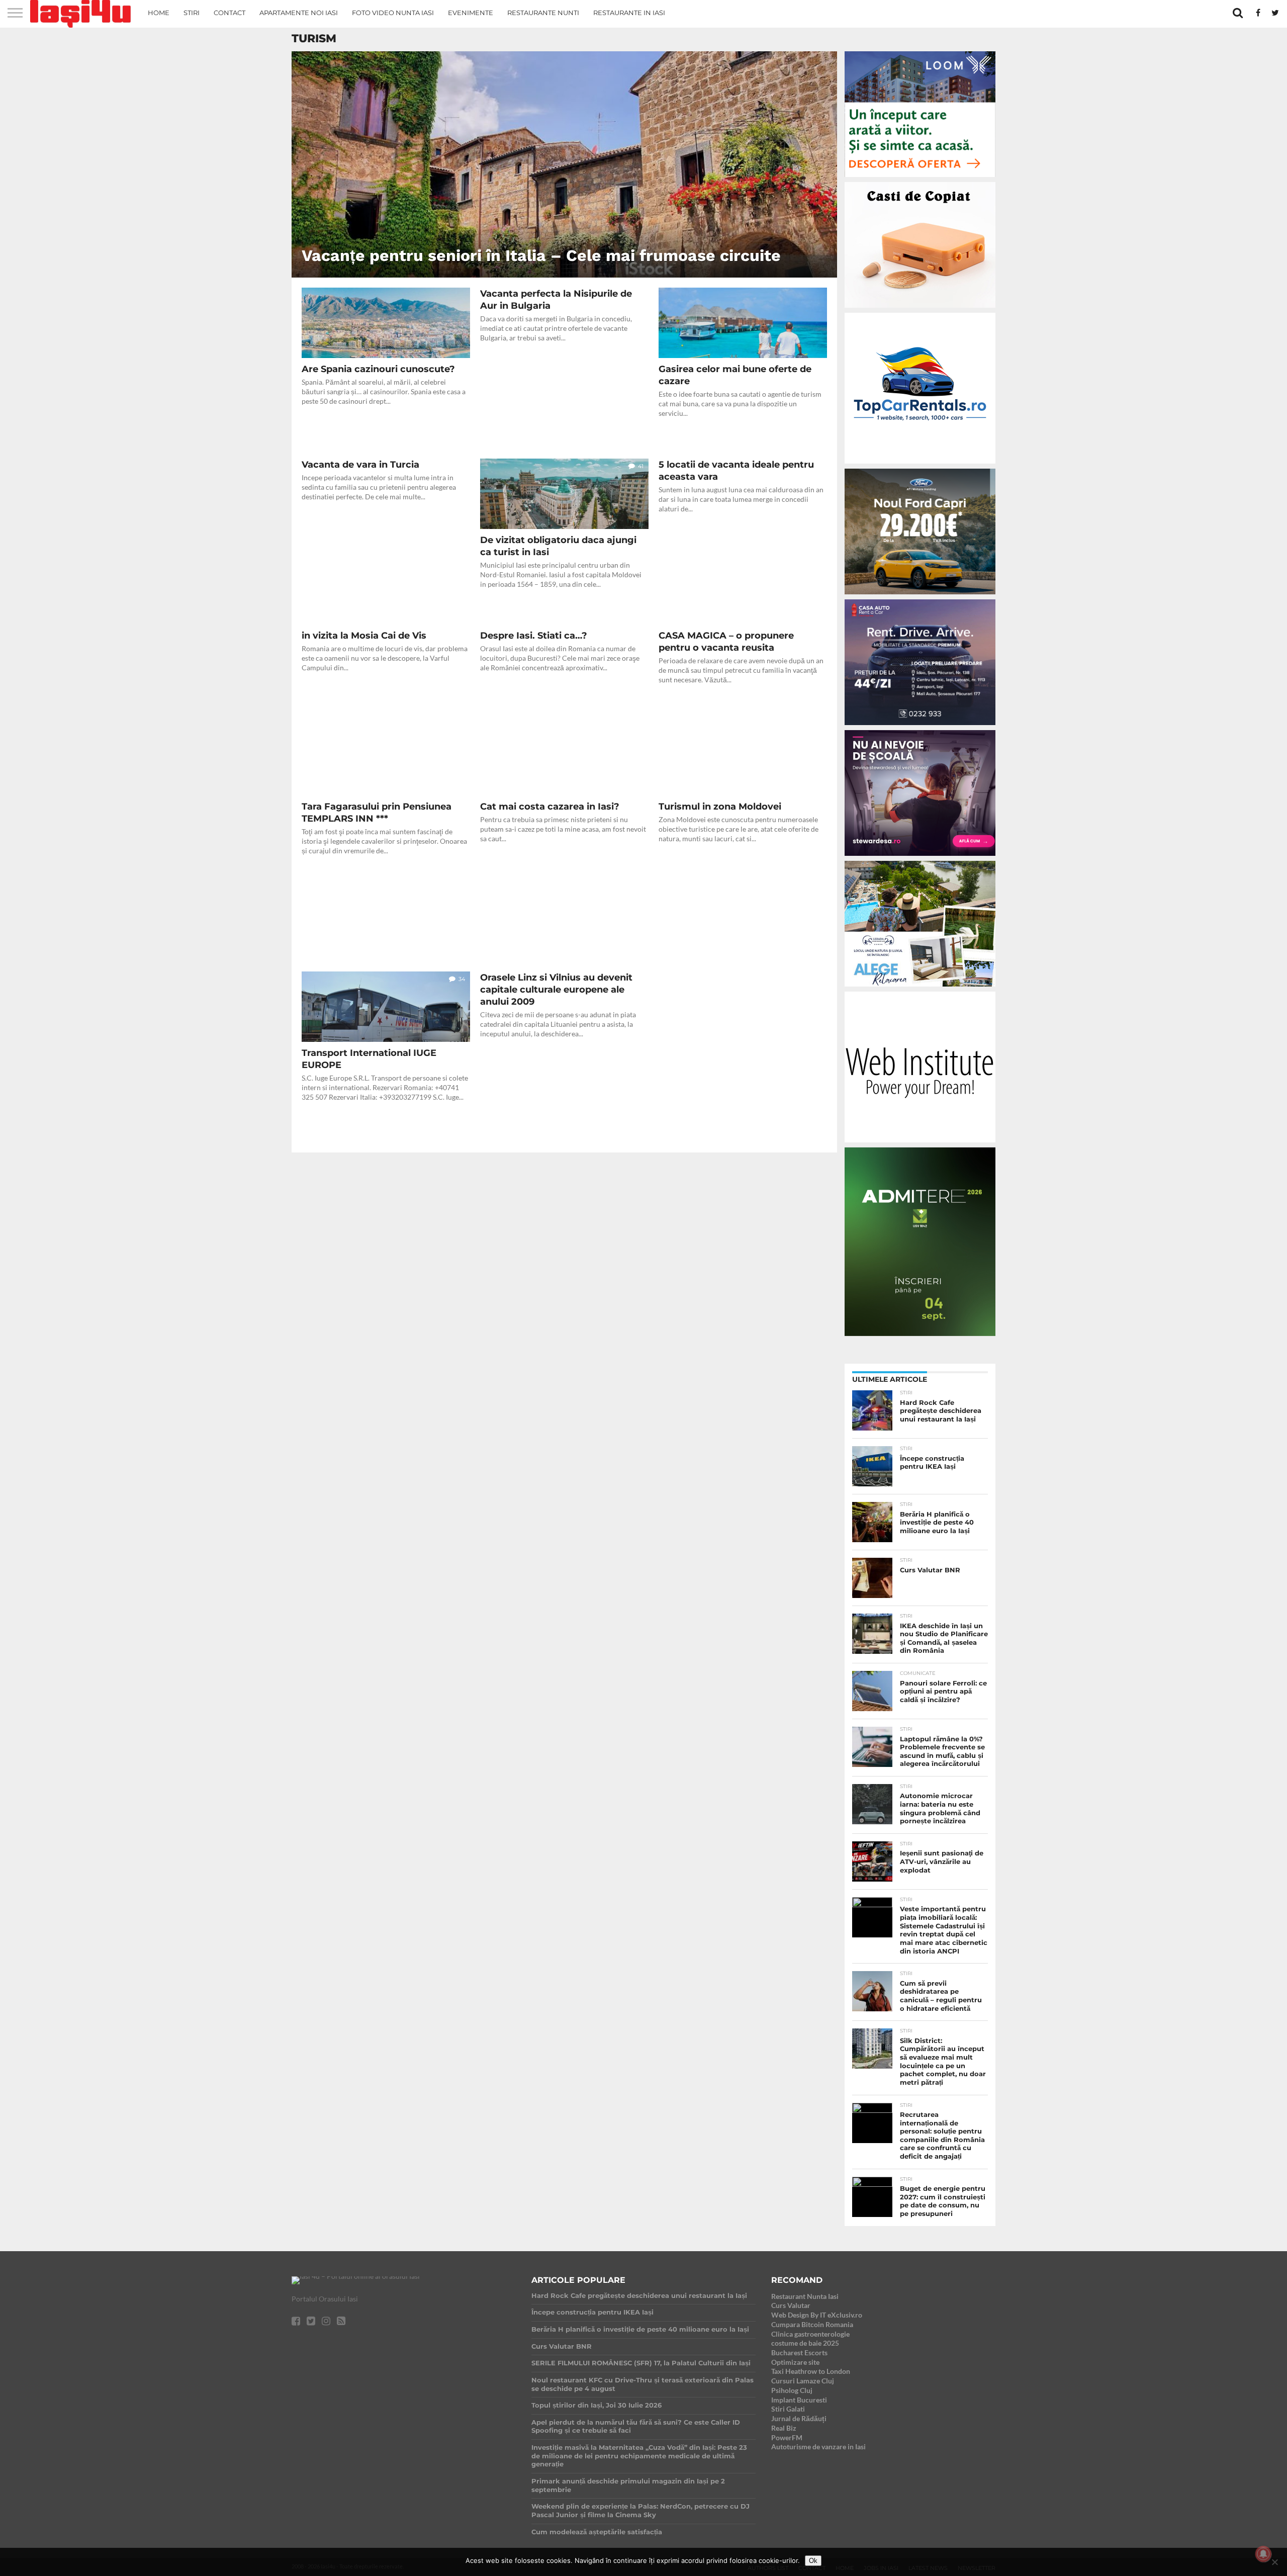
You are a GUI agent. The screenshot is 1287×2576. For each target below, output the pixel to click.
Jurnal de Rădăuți (799, 2418)
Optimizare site (795, 2362)
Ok (813, 2561)
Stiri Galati (788, 2409)
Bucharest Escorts (799, 2352)
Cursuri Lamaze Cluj (803, 2381)
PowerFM (787, 2437)
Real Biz (784, 2428)
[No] (1274, 2562)
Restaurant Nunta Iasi (805, 2296)
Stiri (192, 13)
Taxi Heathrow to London (811, 2371)
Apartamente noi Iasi (299, 13)
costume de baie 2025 (805, 2343)
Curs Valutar (791, 2305)
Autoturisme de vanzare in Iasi (818, 2447)
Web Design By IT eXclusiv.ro (817, 2315)
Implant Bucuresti (799, 2400)
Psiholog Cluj (792, 2390)
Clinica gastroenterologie (810, 2334)
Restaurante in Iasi (629, 13)
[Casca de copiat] (920, 309)
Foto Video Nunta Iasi (393, 13)
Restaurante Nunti (543, 13)
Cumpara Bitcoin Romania (812, 2324)
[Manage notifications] (1263, 2554)
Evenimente (471, 13)
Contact (229, 13)
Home (159, 13)
